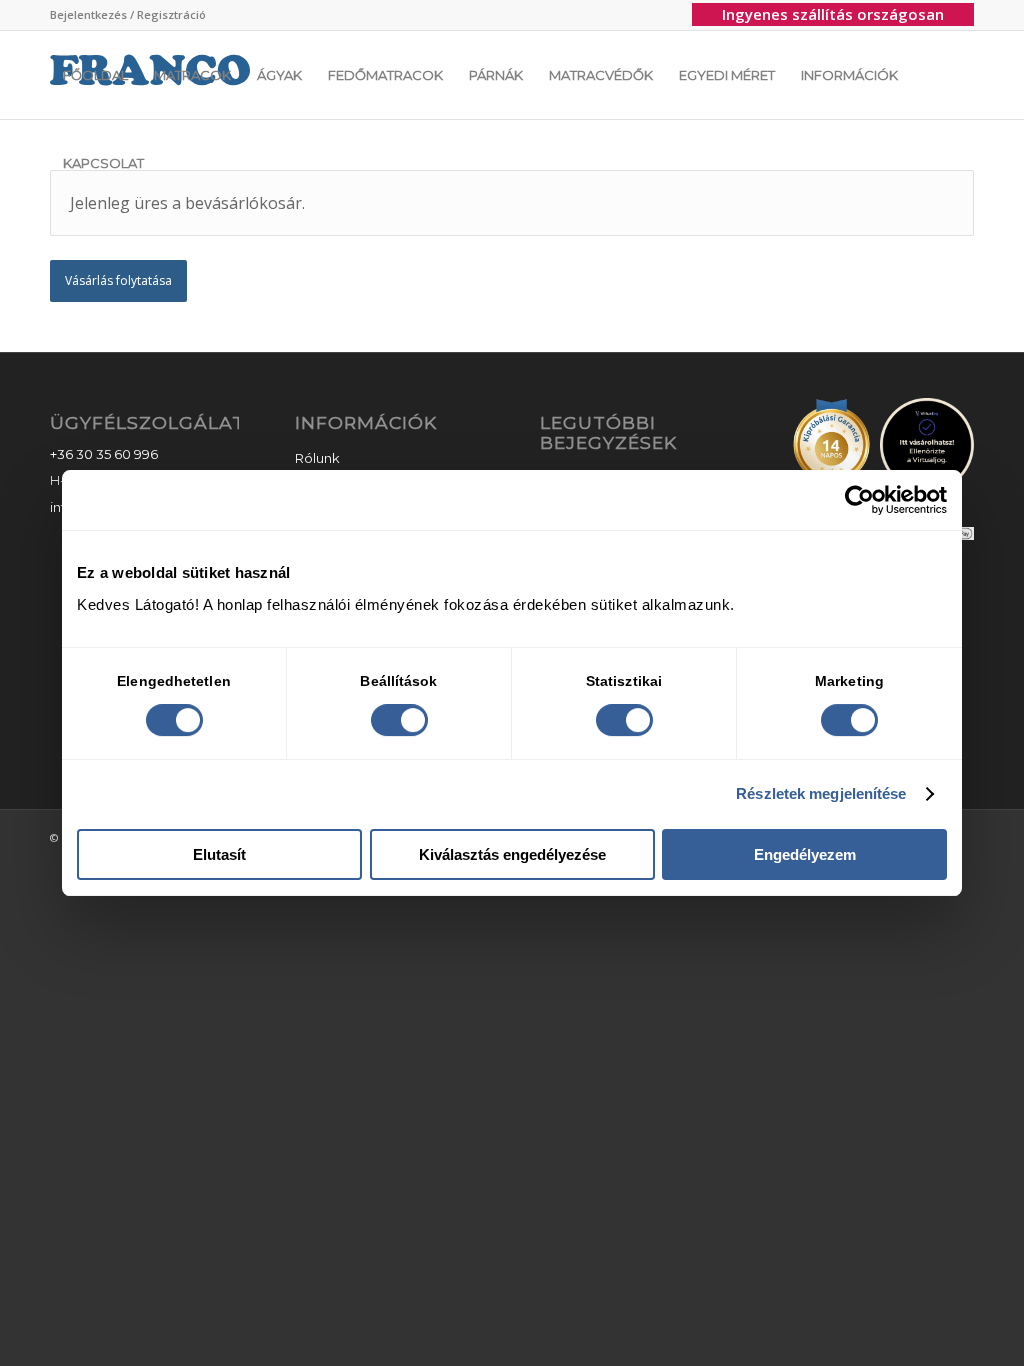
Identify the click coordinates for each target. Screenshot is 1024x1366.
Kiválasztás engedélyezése (512, 854)
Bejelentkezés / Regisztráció (128, 14)
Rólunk (317, 458)
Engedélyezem (805, 854)
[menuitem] (128, 15)
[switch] (399, 720)
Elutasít (219, 854)
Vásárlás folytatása (118, 280)
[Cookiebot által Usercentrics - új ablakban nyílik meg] (859, 500)
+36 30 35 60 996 (104, 454)
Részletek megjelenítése (821, 793)
